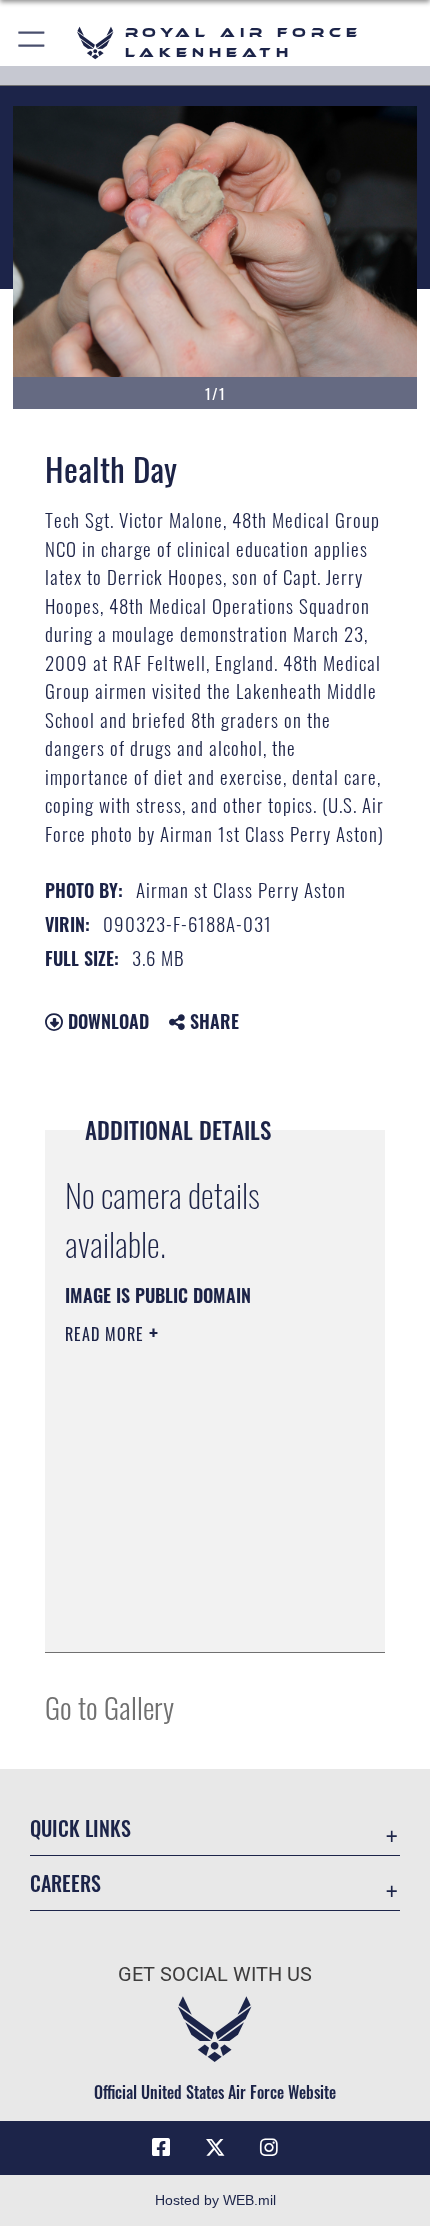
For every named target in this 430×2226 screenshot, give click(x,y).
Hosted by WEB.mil (215, 2200)
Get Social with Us (215, 1974)
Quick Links (80, 1828)
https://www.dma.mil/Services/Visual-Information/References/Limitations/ (186, 1587)
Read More (107, 1334)
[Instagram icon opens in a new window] (269, 2148)
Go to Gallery (109, 1706)
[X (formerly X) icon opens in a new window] (215, 2148)
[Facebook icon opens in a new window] (161, 2148)
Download (106, 1021)
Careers (65, 1883)
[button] (32, 42)
